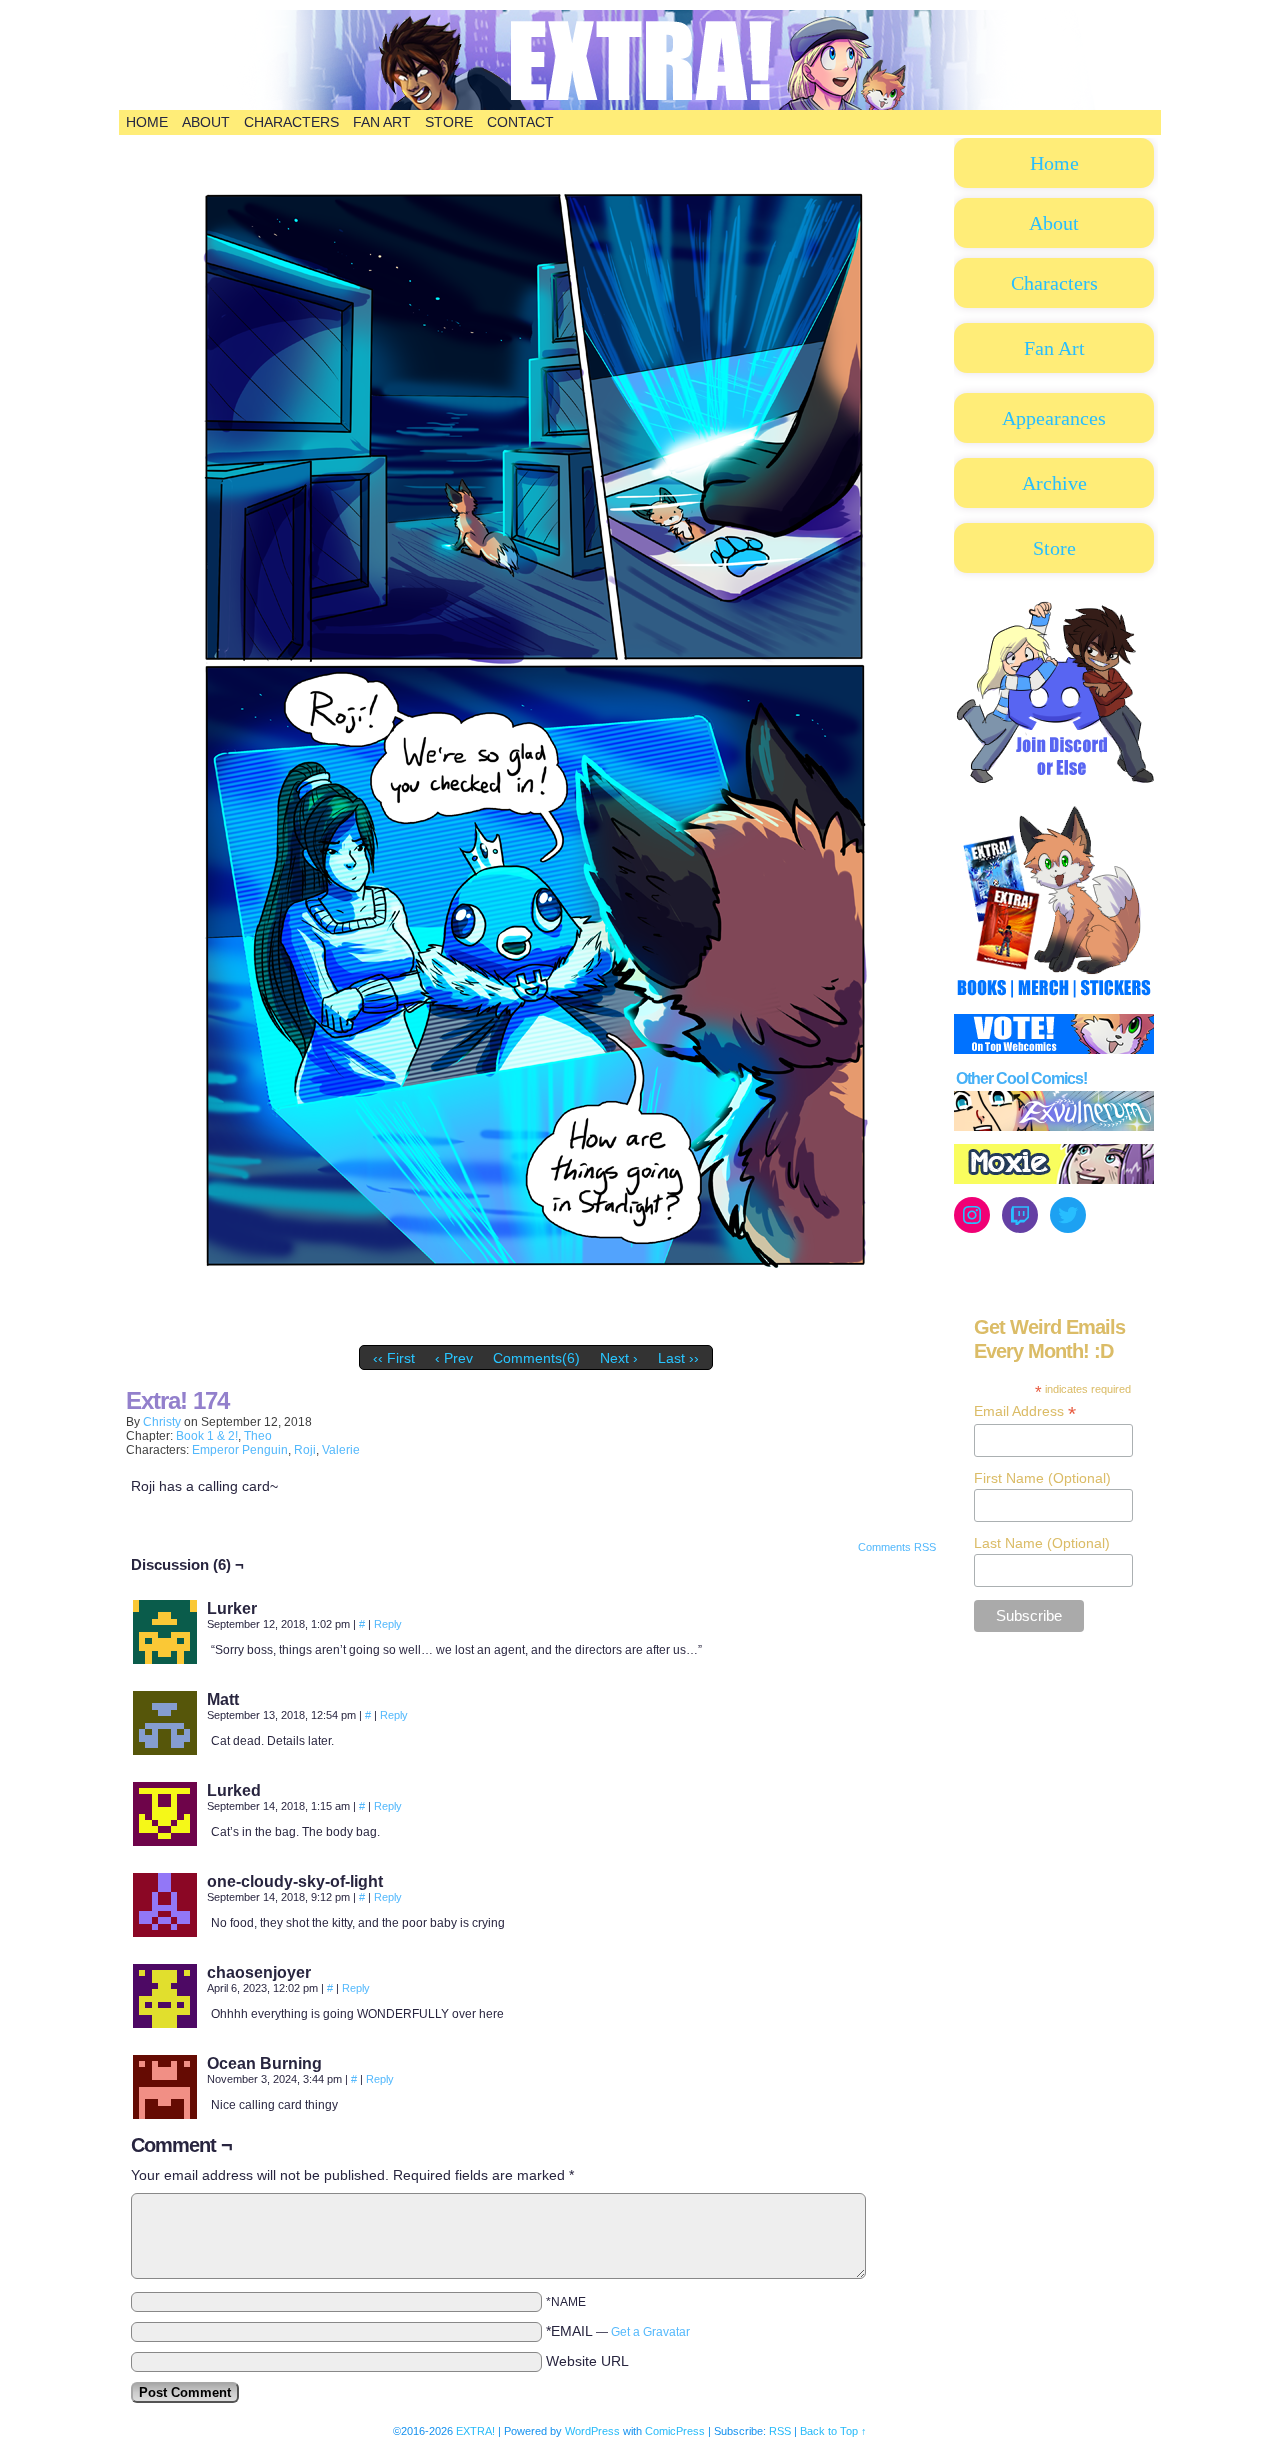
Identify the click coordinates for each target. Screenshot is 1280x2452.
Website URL (587, 2361)
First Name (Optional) (1042, 1478)
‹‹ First (394, 1358)
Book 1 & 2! (207, 1436)
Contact (520, 122)
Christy (162, 1422)
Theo (258, 1436)
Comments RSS (897, 1547)
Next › (619, 1358)
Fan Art (382, 122)
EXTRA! (475, 2431)
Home (147, 122)
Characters (291, 122)
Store (449, 122)
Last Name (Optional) (1042, 1543)
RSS (780, 2431)
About (206, 122)
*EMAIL (618, 2331)
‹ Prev (454, 1358)
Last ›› (678, 1358)
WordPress (592, 2431)
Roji (305, 1450)
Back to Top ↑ (833, 2431)
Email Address (1025, 1411)
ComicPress (675, 2431)
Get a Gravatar (650, 2332)
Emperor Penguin (240, 1450)
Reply (388, 1624)
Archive (1054, 483)
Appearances (1054, 418)
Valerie (341, 1450)
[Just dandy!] (536, 1331)
